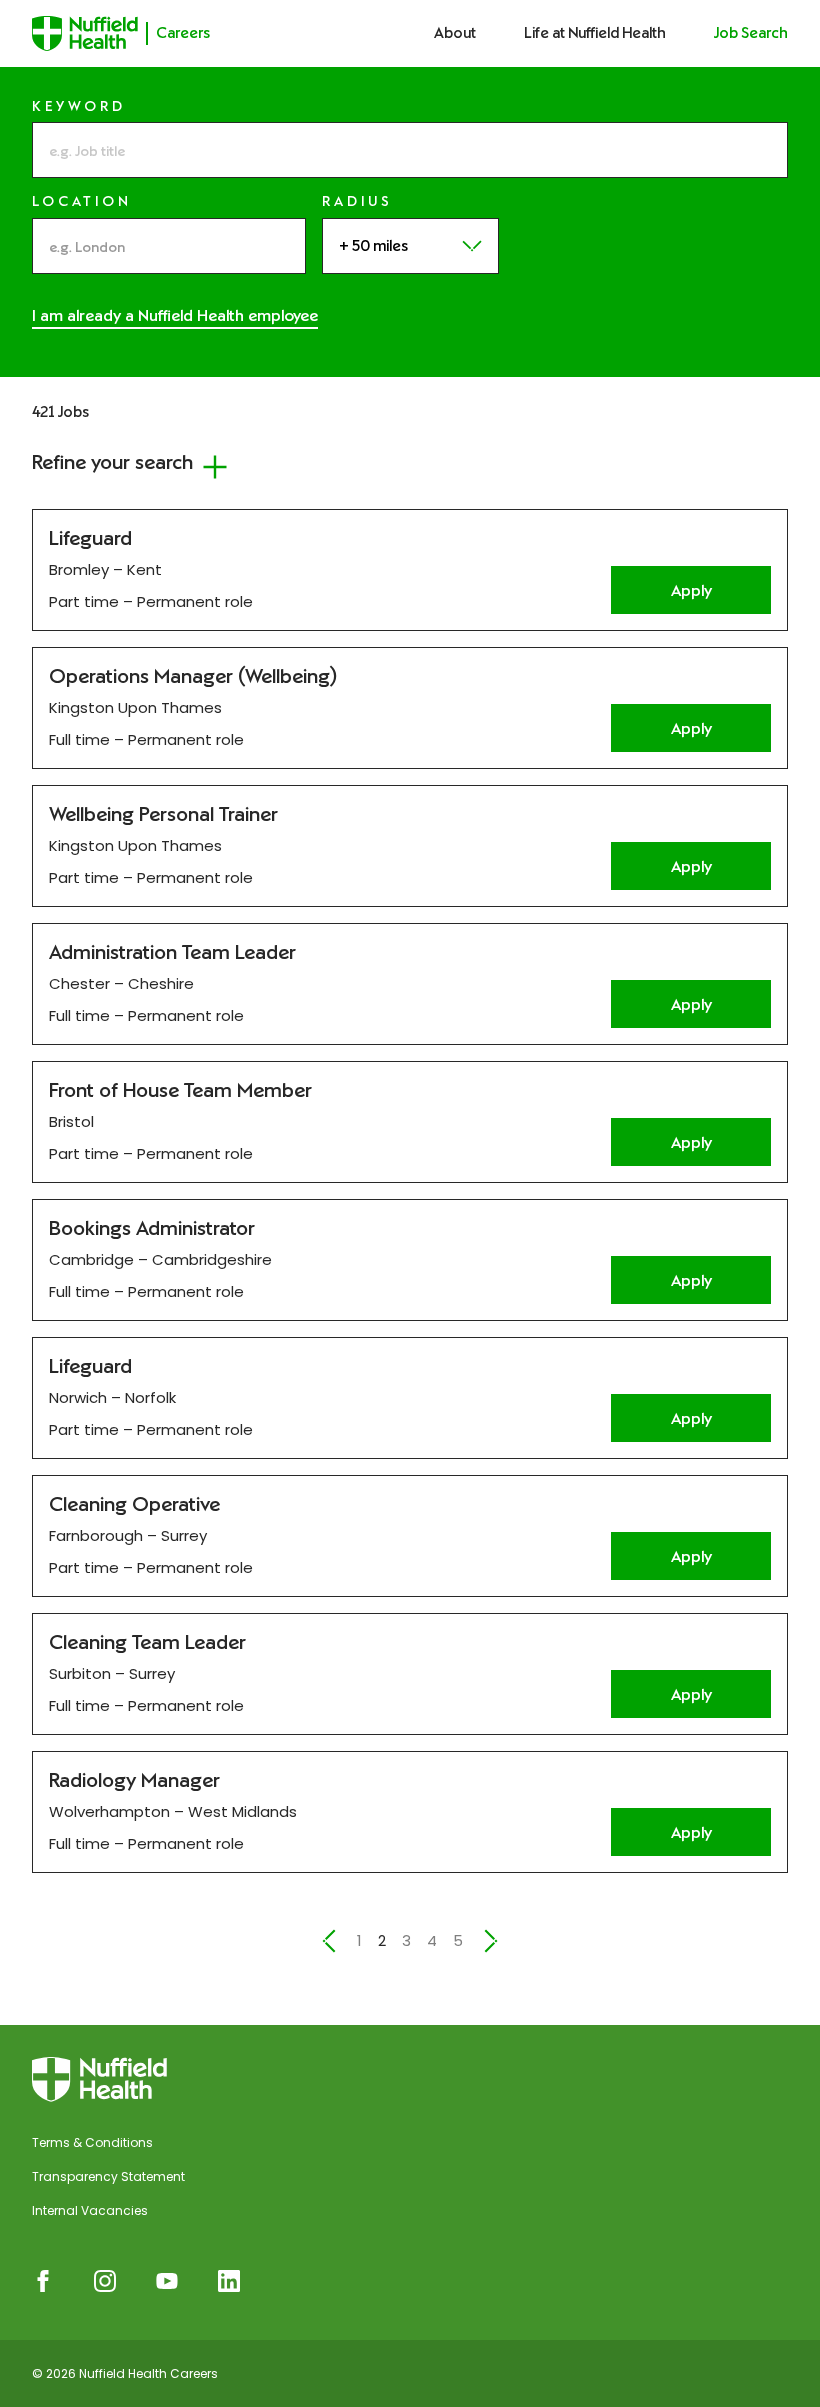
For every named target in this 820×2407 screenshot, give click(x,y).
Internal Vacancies (90, 2210)
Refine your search (112, 461)
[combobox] (169, 246)
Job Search (751, 32)
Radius (357, 201)
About (455, 32)
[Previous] (329, 1941)
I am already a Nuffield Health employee (175, 315)
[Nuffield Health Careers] (99, 2079)
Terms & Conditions (92, 2142)
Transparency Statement (108, 2176)
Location (82, 201)
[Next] (491, 1941)
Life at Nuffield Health (595, 32)
